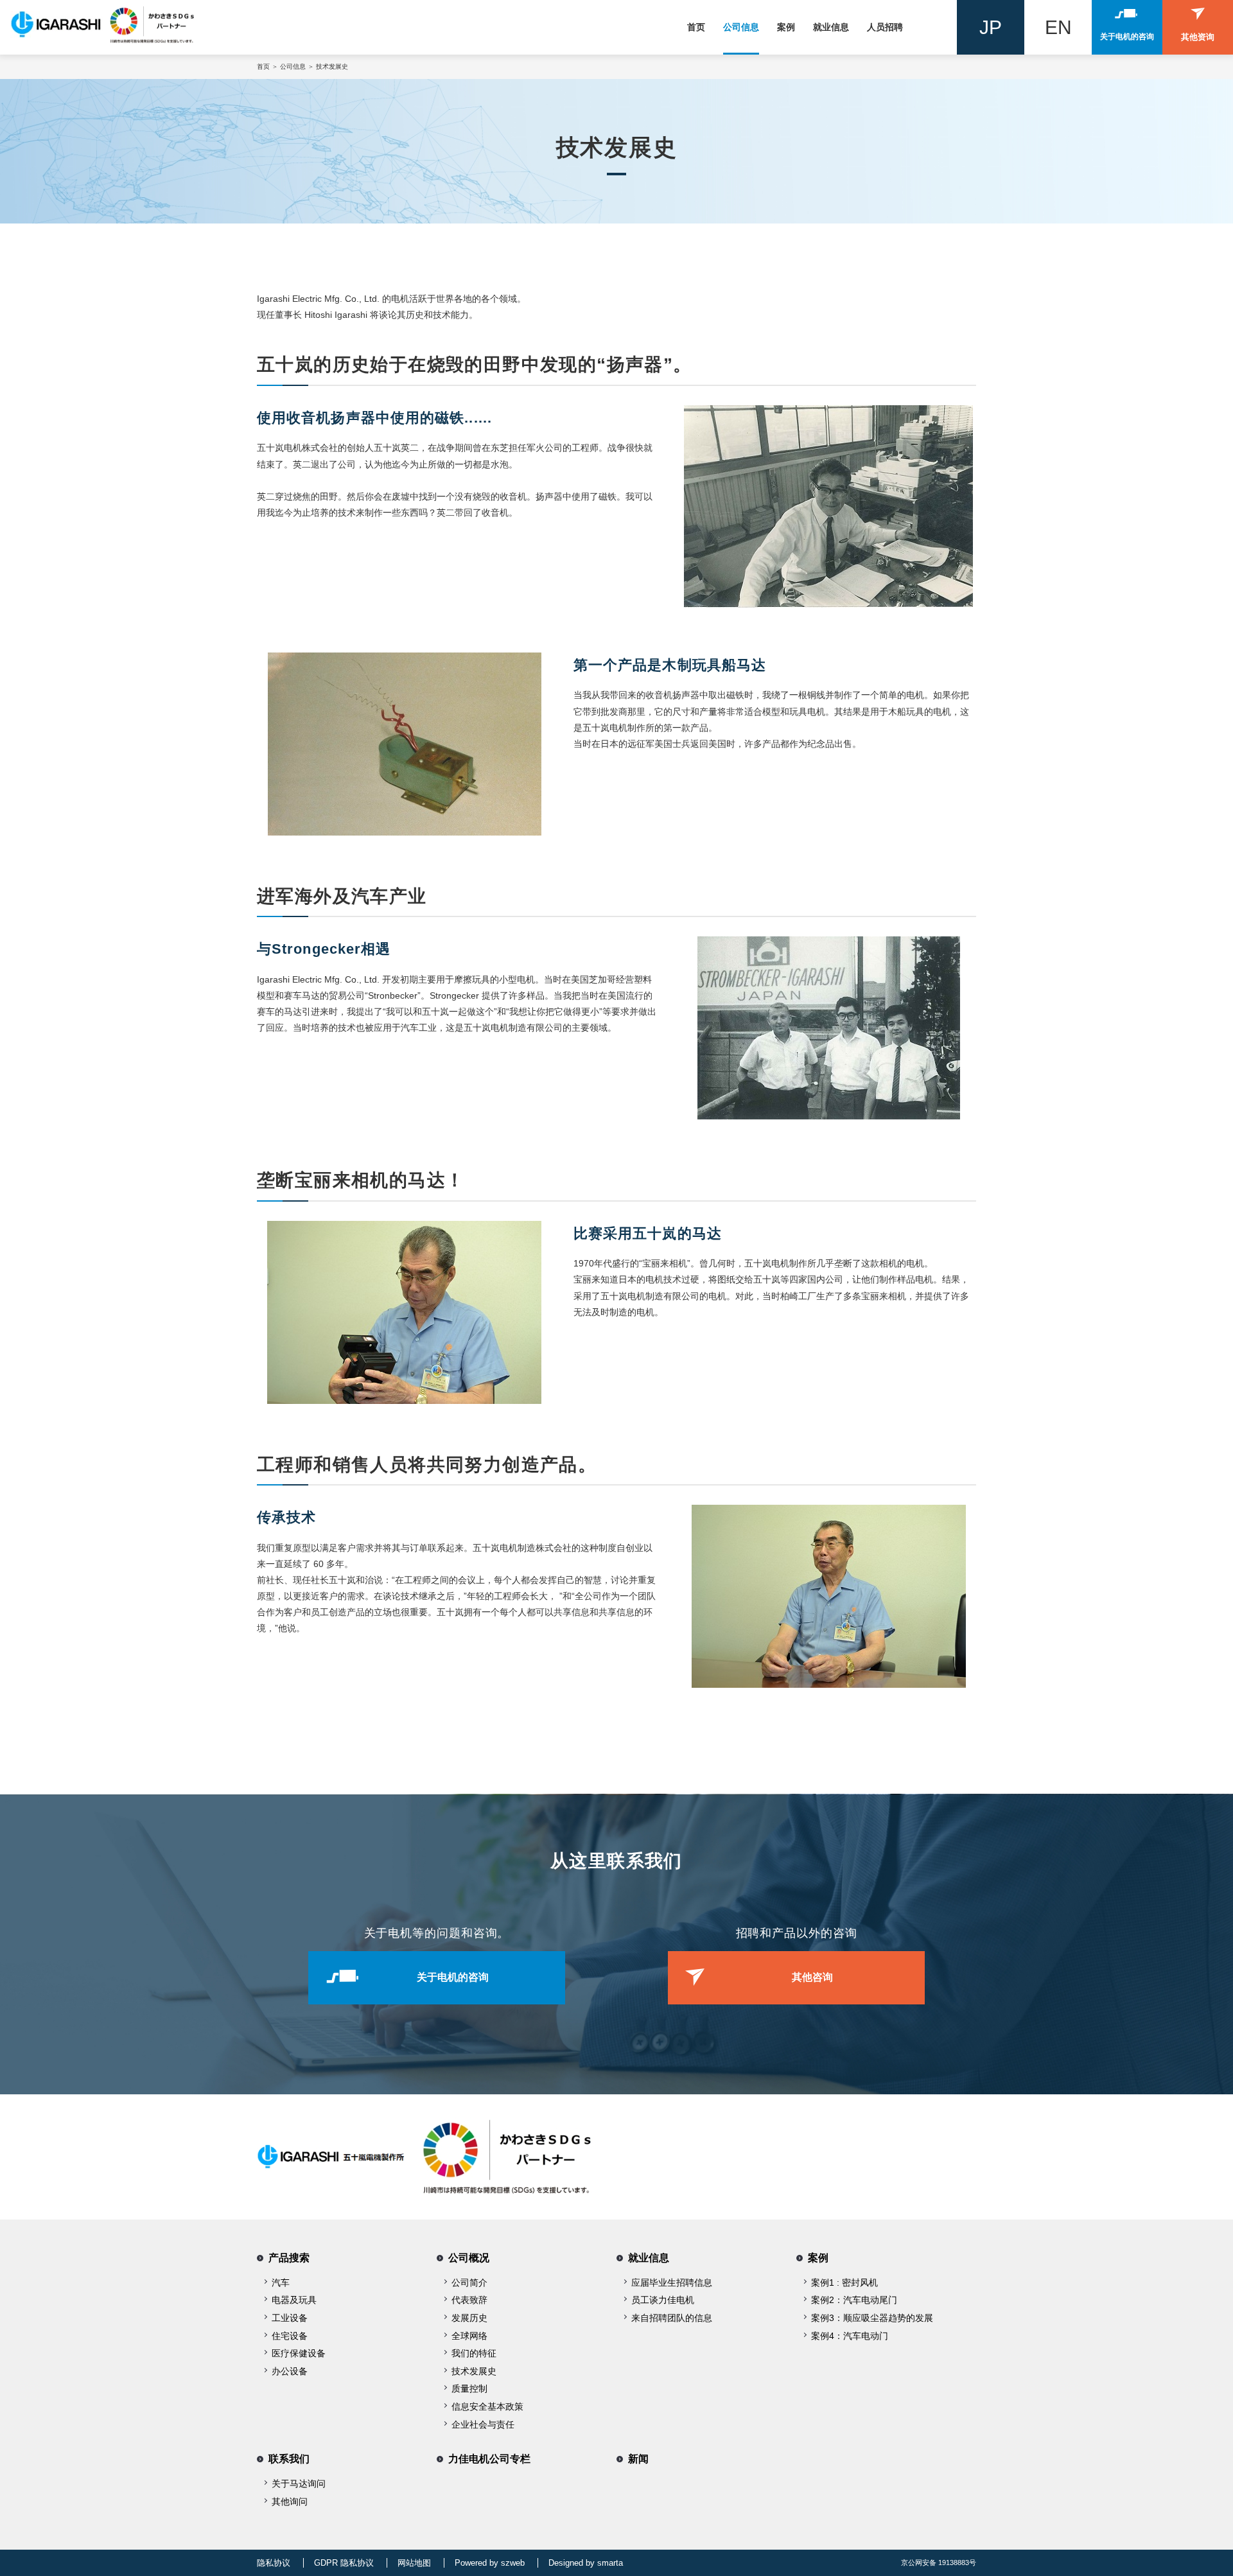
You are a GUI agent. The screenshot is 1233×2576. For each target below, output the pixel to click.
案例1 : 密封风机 (844, 2282)
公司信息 (741, 27)
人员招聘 (885, 27)
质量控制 (469, 2388)
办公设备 (290, 2371)
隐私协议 (274, 2563)
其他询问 (290, 2502)
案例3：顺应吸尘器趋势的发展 (872, 2318)
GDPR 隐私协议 (344, 2563)
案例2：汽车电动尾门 (854, 2300)
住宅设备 (290, 2336)
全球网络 (469, 2336)
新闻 (638, 2459)
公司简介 (469, 2282)
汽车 (281, 2282)
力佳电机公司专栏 (489, 2459)
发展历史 (469, 2318)
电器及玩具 (294, 2300)
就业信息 (831, 27)
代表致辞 (469, 2300)
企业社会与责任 (483, 2424)
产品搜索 (289, 2258)
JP (991, 27)
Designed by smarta (586, 2563)
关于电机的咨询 (453, 1977)
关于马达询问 (299, 2484)
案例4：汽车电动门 (850, 2336)
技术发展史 (474, 2371)
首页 (696, 27)
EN (1058, 27)
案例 (786, 27)
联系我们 (289, 2459)
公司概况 (469, 2258)
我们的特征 (474, 2353)
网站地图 (414, 2563)
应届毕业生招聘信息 (672, 2282)
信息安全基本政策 (487, 2406)
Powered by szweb (490, 2563)
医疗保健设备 (299, 2353)
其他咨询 (812, 1977)
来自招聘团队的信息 (672, 2318)
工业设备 (290, 2318)
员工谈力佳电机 (663, 2300)
